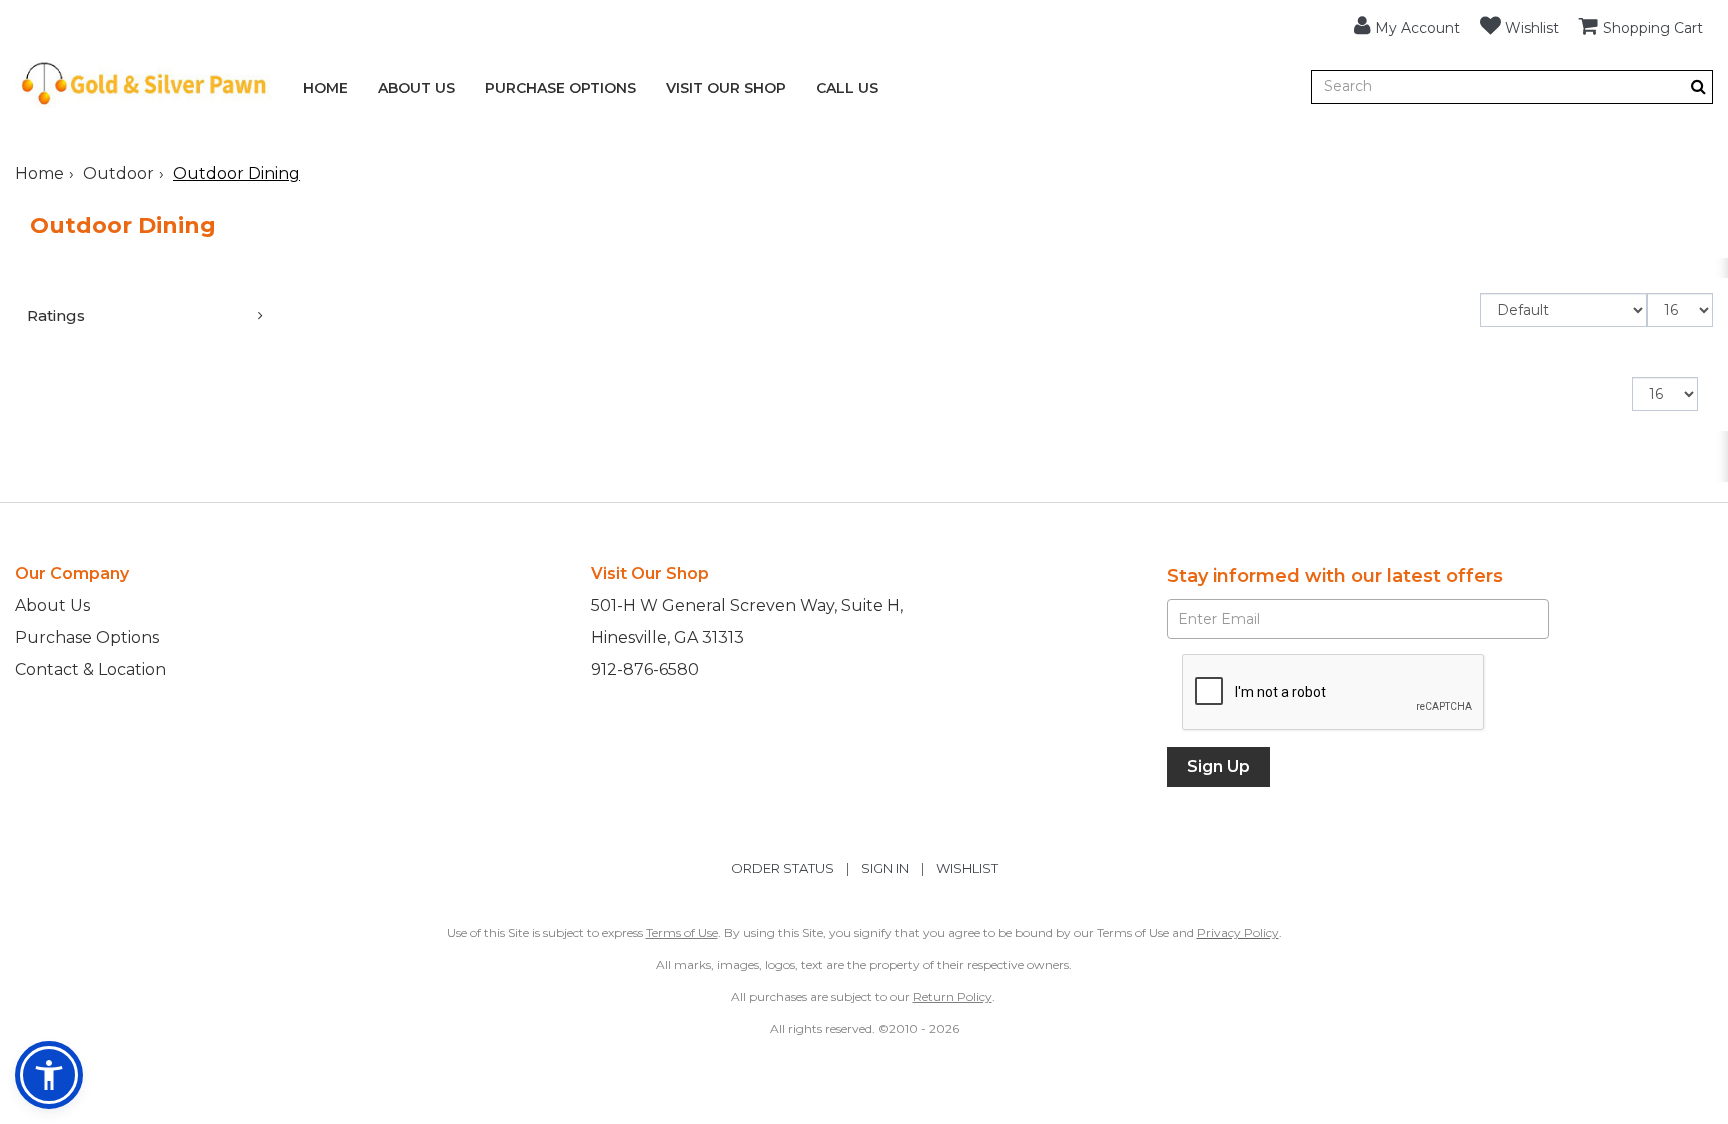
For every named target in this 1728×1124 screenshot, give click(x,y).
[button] (1407, 25)
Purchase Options (560, 88)
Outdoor (118, 173)
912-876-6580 (645, 669)
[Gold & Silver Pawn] (144, 103)
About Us (416, 88)
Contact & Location (90, 669)
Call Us (847, 88)
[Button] (1698, 86)
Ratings (56, 315)
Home (325, 88)
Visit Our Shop (726, 88)
